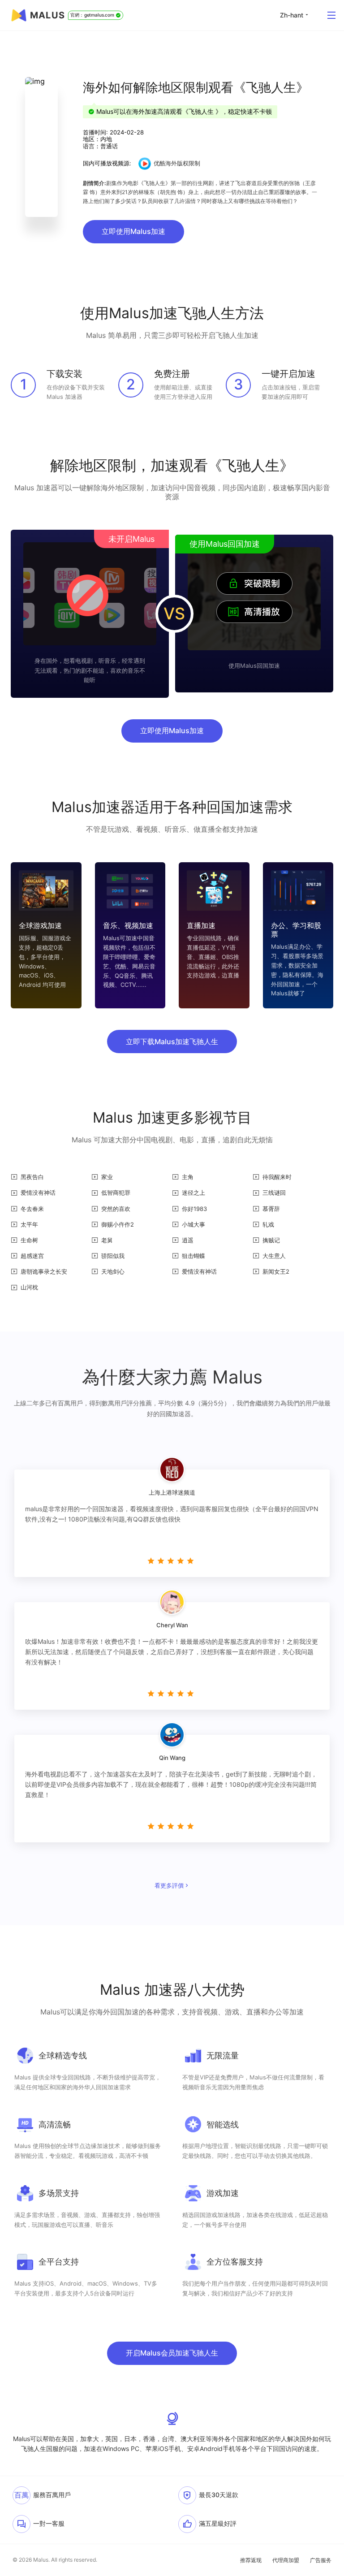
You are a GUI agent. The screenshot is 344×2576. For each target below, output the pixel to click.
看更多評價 (169, 1885)
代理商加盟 (286, 2560)
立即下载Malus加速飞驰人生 (172, 1042)
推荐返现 (251, 2560)
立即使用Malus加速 (133, 231)
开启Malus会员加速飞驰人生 (172, 2353)
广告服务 (321, 2560)
